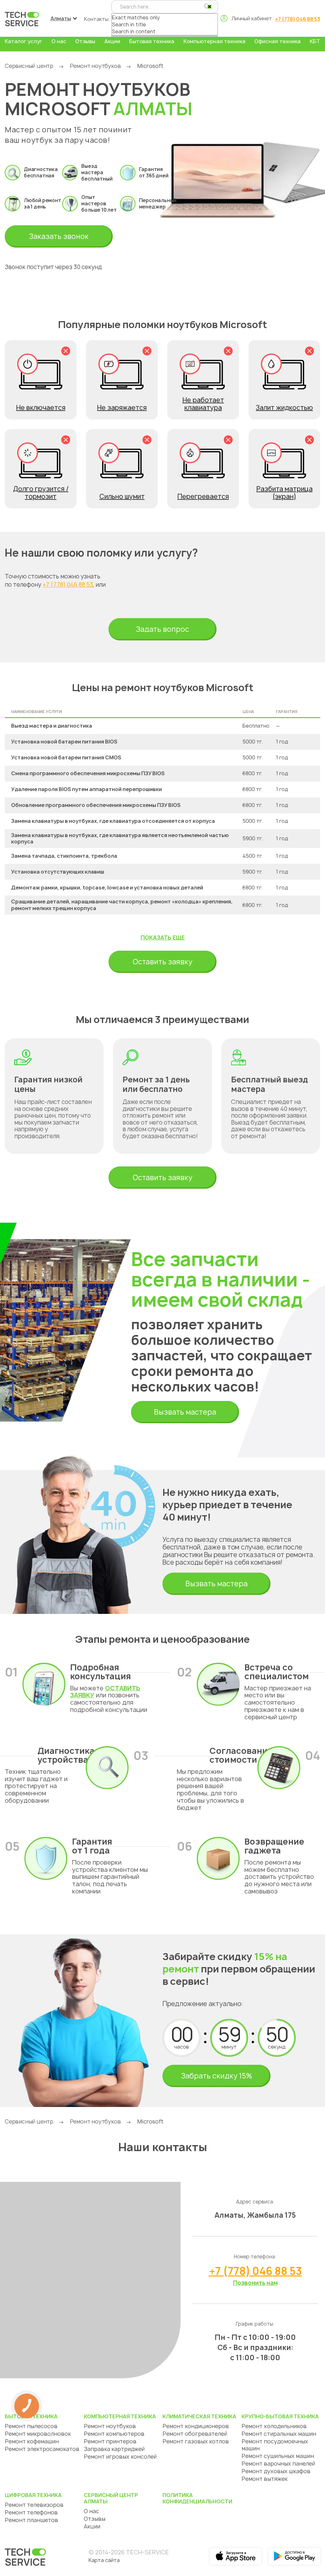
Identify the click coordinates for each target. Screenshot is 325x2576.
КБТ (315, 41)
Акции (112, 41)
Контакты (96, 19)
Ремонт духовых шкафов (276, 2471)
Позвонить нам (255, 2283)
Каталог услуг (23, 41)
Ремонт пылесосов (31, 2426)
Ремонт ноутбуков (95, 66)
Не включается (41, 408)
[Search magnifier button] (207, 6)
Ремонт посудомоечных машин (275, 2445)
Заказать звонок (59, 236)
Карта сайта (104, 2560)
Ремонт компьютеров (114, 2434)
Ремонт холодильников (274, 2426)
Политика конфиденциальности (197, 2498)
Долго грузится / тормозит (41, 493)
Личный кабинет (252, 18)
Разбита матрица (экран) (285, 493)
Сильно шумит (122, 496)
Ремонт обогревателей (195, 2434)
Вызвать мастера (185, 1412)
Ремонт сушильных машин (278, 2456)
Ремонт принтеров (110, 2441)
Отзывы (85, 41)
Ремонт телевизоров (34, 2505)
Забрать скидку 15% (216, 2076)
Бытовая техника (152, 41)
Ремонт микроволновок (38, 2434)
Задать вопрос (162, 629)
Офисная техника (277, 41)
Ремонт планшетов (31, 2520)
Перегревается (203, 496)
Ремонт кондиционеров (196, 2426)
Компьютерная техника (214, 41)
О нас (59, 41)
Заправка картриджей (114, 2449)
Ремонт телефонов (31, 2512)
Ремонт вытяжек (265, 2479)
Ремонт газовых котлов (196, 2441)
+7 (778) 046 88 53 (298, 19)
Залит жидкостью (284, 408)
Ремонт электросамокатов (42, 2449)
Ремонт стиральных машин (279, 2434)
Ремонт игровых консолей (120, 2457)
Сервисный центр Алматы (111, 2498)
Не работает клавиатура (203, 404)
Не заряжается (122, 408)
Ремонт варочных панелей (278, 2464)
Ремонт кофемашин (32, 2441)
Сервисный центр (29, 66)
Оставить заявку (162, 962)
